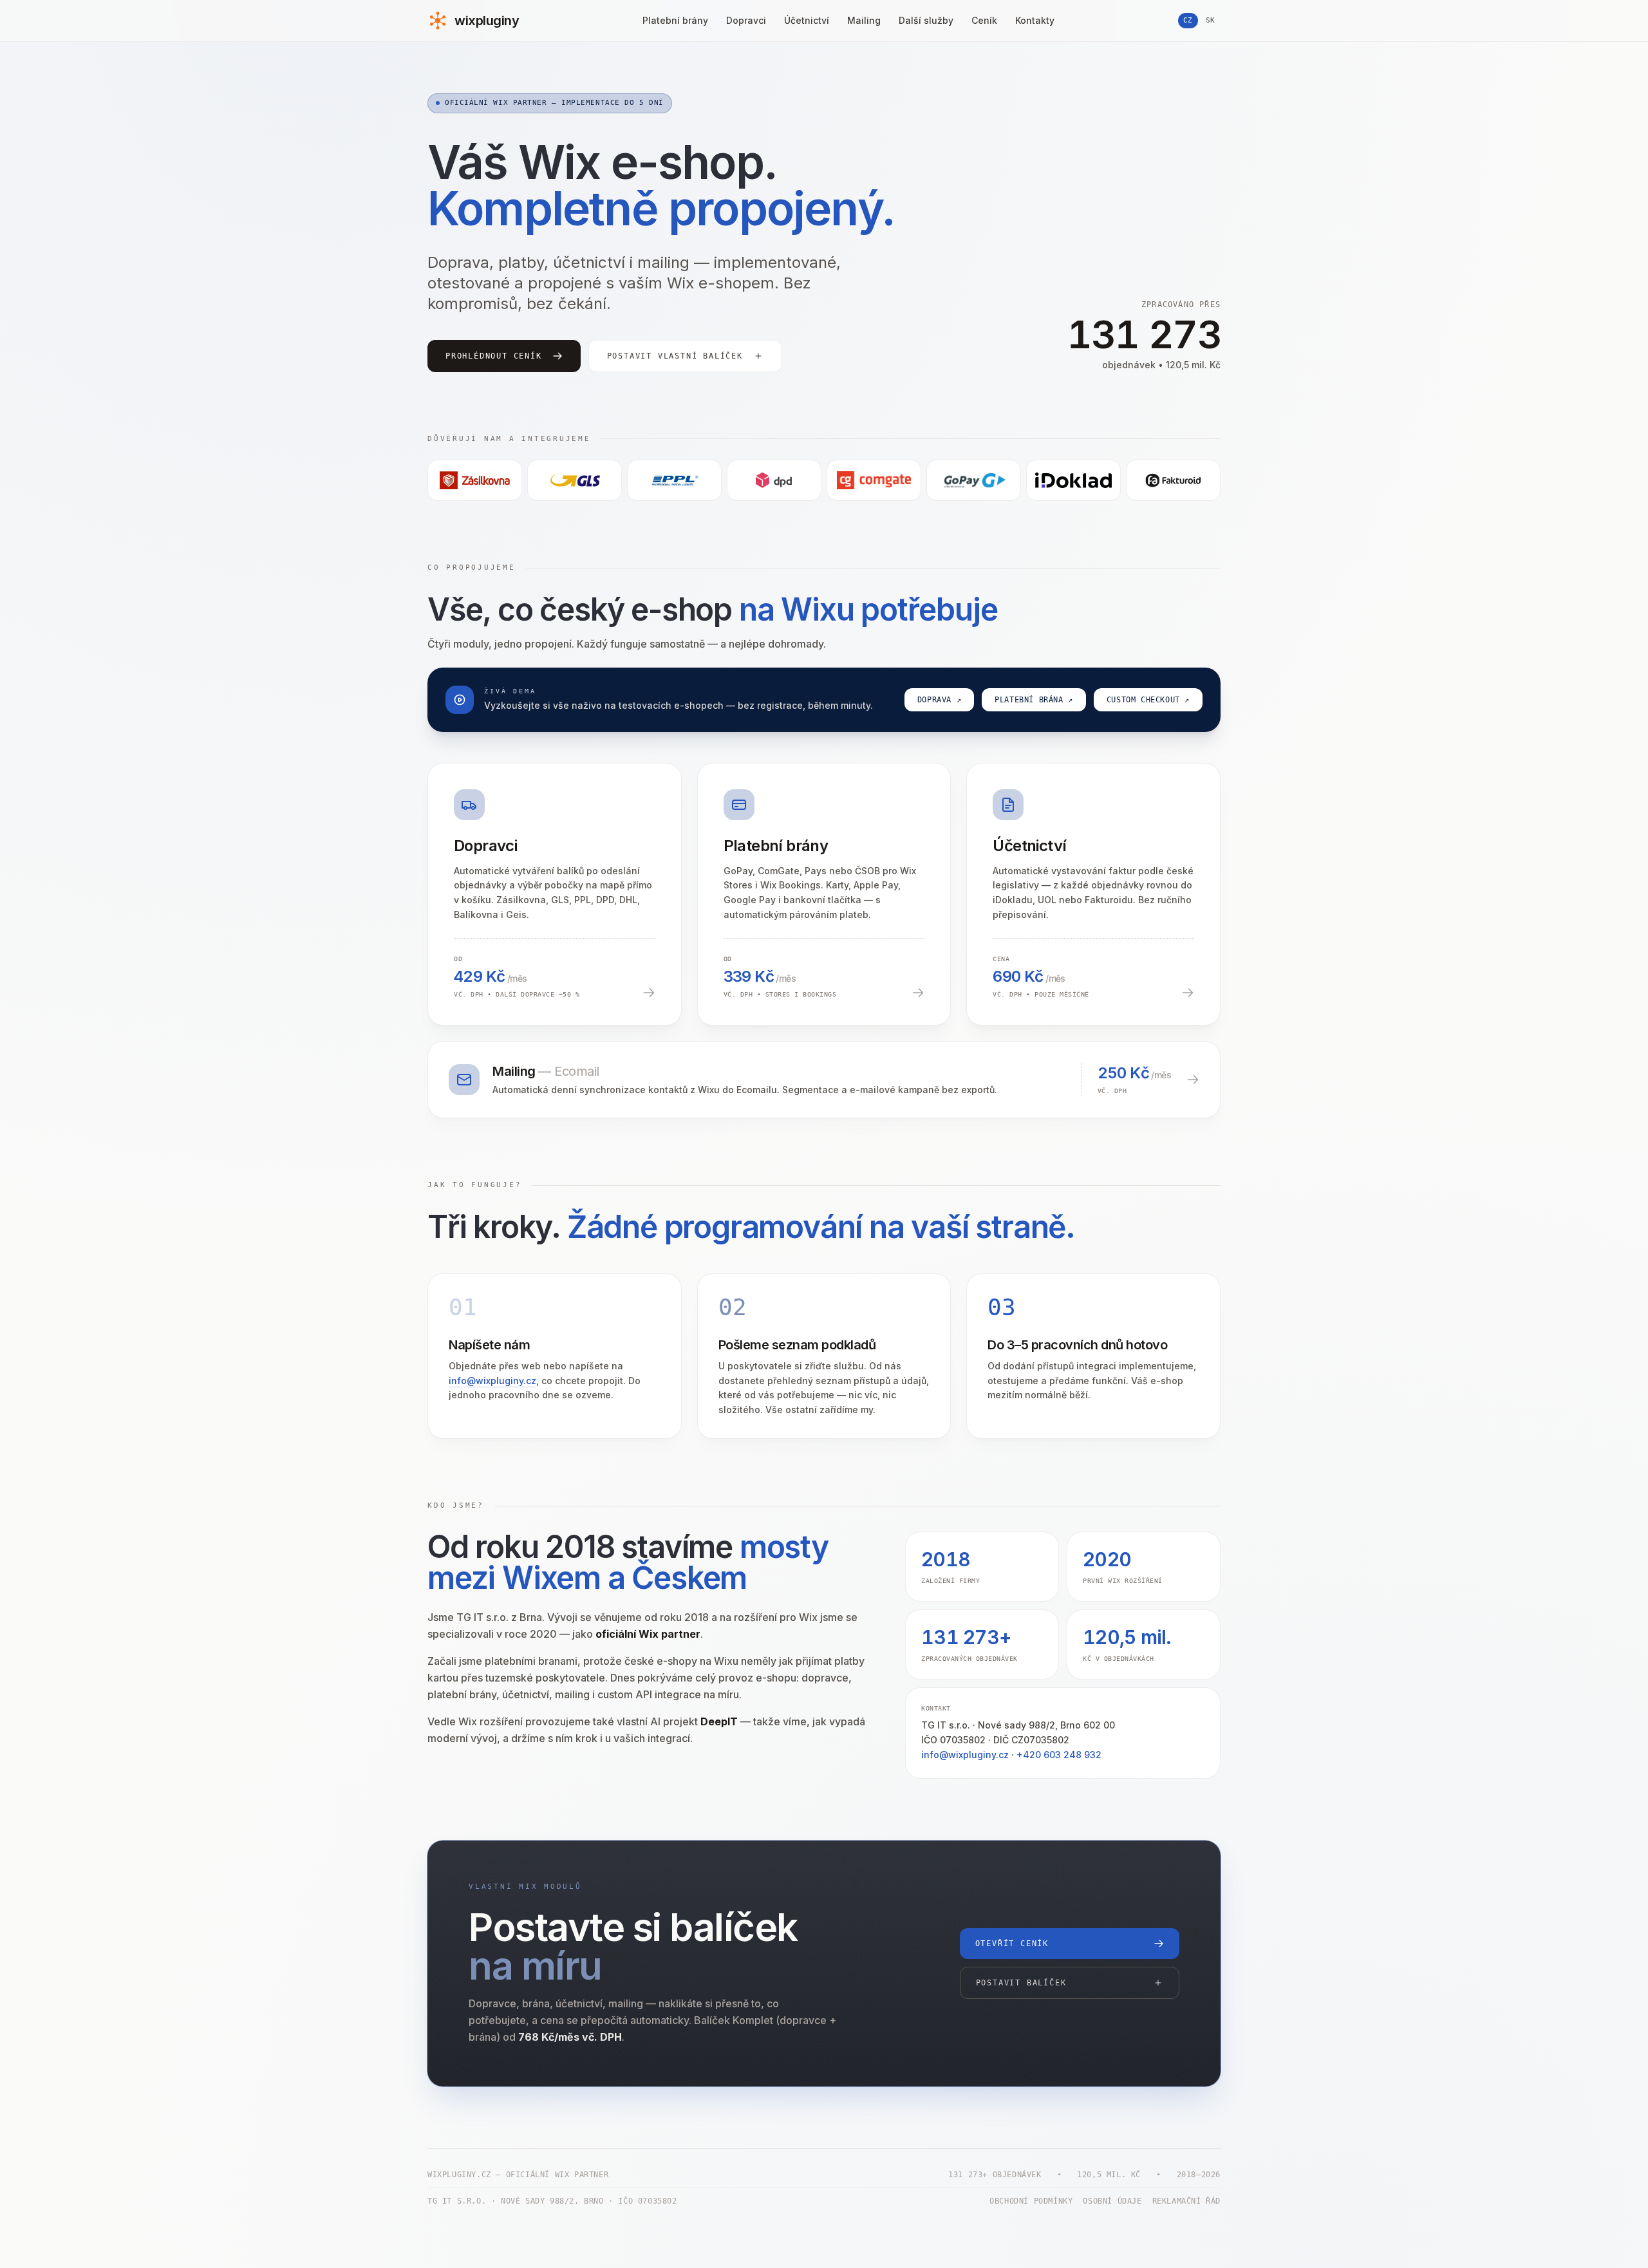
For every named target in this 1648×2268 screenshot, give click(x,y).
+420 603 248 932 (1059, 1755)
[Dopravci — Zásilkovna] (475, 480)
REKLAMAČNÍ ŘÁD (1186, 2201)
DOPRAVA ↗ (939, 700)
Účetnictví (807, 20)
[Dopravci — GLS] (575, 480)
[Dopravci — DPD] (774, 480)
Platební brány (675, 20)
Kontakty (1035, 20)
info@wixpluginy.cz (492, 1381)
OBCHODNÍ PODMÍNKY (1031, 2201)
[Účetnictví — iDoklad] (1073, 480)
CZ (1188, 20)
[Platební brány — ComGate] (874, 480)
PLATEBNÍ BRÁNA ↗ (1034, 700)
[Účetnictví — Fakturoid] (1173, 480)
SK (1211, 20)
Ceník (984, 20)
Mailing (864, 20)
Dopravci (746, 20)
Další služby (926, 20)
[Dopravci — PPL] (674, 480)
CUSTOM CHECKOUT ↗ (1148, 700)
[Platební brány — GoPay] (974, 480)
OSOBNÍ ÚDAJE (1112, 2201)
